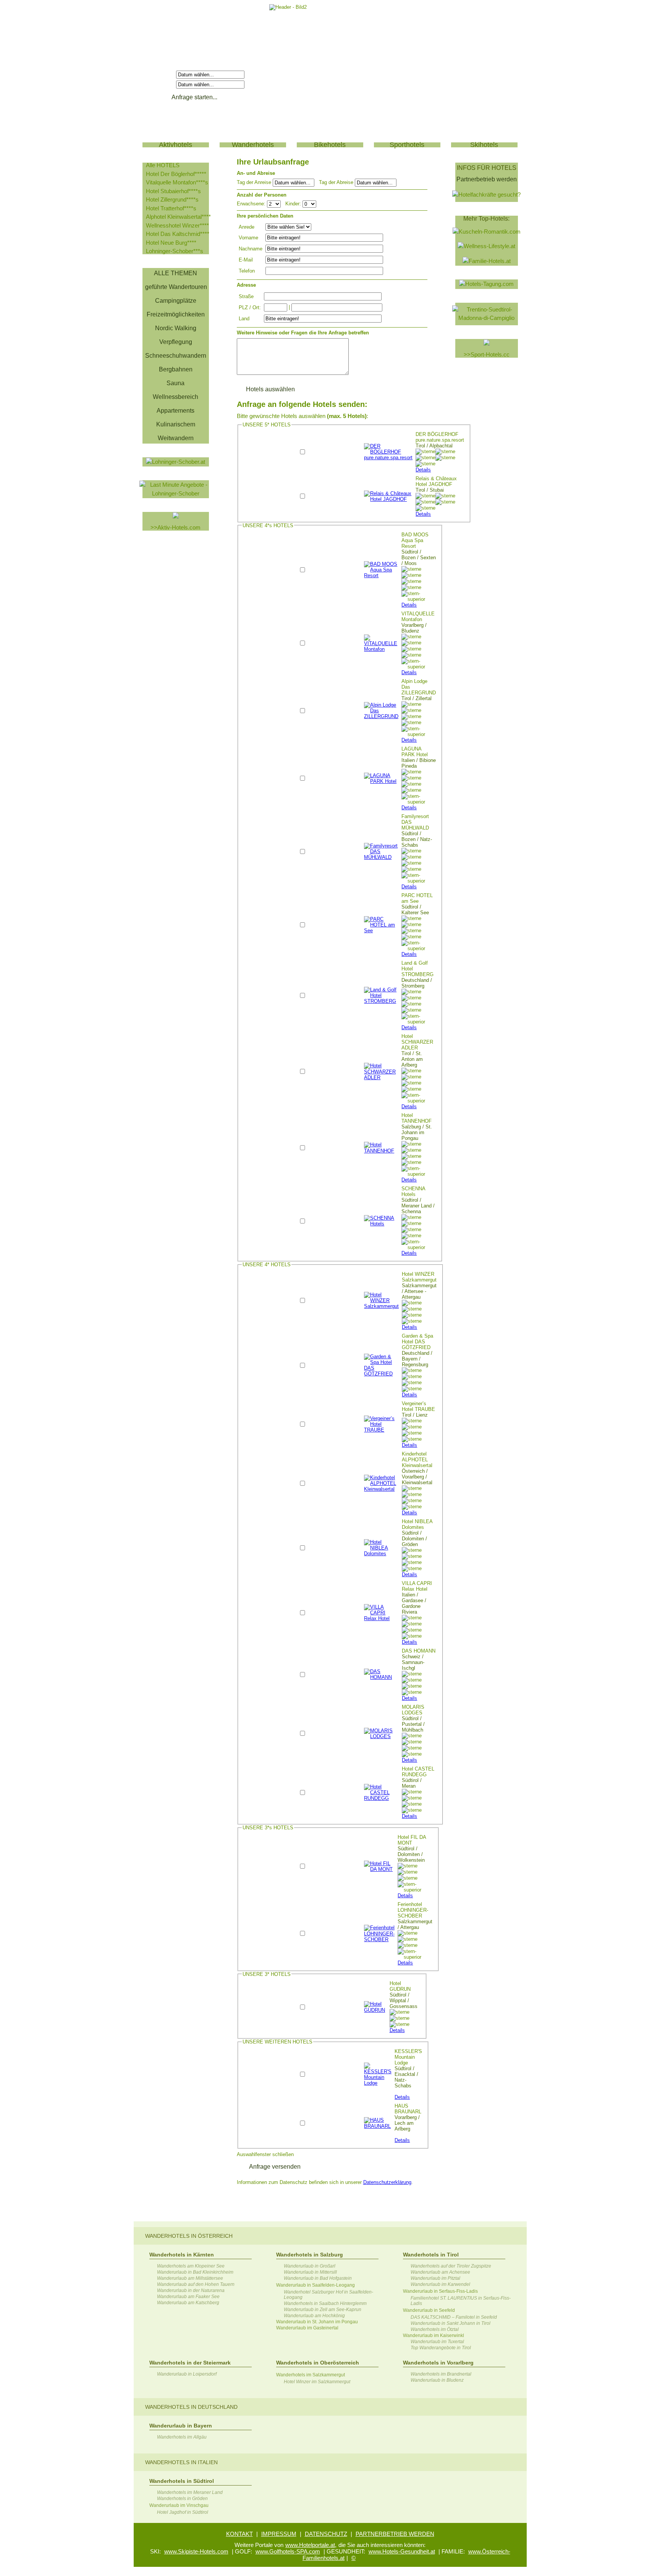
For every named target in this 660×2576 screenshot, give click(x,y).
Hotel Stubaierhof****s (173, 191)
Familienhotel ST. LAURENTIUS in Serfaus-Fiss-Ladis (461, 2301)
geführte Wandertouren (176, 287)
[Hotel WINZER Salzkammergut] (381, 1306)
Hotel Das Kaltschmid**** (178, 234)
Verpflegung (176, 342)
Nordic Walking (176, 328)
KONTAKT (239, 2534)
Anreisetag (160, 74)
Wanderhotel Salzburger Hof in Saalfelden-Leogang (328, 2295)
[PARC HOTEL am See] (381, 930)
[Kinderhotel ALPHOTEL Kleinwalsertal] (381, 1489)
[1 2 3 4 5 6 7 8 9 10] (275, 204)
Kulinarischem (176, 424)
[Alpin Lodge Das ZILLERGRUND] (381, 716)
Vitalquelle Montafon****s (177, 182)
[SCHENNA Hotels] (381, 1224)
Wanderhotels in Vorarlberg (438, 2363)
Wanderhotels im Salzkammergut (311, 2375)
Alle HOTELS (163, 165)
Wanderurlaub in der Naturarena (191, 2290)
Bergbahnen (176, 369)
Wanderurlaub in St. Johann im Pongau (317, 2322)
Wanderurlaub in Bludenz (437, 2380)
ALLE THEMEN (176, 273)
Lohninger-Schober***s (175, 251)
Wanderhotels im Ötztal (435, 2329)
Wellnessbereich (176, 397)
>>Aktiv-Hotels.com (176, 527)
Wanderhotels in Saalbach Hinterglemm (325, 2303)
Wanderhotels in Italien (181, 2462)
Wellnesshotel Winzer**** (177, 225)
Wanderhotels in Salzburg (310, 2255)
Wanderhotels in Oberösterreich (318, 2363)
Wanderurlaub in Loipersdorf (187, 2374)
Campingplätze (176, 301)
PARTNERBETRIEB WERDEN (395, 2534)
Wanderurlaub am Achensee (440, 2272)
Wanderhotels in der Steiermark (190, 2363)
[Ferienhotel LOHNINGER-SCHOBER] (379, 1939)
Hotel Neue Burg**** (171, 243)
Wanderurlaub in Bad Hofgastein (318, 2278)
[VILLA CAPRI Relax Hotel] (381, 1618)
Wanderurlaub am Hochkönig (314, 2316)
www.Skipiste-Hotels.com (196, 2551)
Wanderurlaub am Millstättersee (190, 2278)
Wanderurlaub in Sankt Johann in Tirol (451, 2323)
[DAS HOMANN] (381, 1677)
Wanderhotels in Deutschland (191, 2407)
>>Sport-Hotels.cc (487, 354)
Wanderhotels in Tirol (431, 2255)
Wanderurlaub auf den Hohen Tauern (196, 2284)
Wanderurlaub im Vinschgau (179, 2505)
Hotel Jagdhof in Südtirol (183, 2512)
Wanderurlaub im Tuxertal (437, 2342)
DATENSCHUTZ (326, 2534)
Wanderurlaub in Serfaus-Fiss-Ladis (440, 2291)
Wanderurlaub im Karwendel (440, 2284)
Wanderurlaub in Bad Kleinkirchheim (195, 2272)
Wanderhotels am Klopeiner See (191, 2266)
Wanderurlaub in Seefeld (429, 2310)
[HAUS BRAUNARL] (378, 2126)
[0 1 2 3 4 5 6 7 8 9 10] (309, 204)
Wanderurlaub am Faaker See (188, 2297)
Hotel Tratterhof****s (171, 208)
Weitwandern (176, 438)
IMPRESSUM (279, 2534)
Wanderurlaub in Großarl (310, 2266)
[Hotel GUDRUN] (375, 2010)
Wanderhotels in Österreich (189, 2236)
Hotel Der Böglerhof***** (176, 174)
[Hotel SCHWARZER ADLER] (381, 1077)
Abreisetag (160, 84)
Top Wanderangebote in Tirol (441, 2348)
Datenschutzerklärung (387, 2182)
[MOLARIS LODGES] (381, 1736)
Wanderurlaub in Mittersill (310, 2272)
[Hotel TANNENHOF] (381, 1151)
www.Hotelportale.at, (311, 2545)
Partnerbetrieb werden (487, 179)
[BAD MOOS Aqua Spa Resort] (381, 575)
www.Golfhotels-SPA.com (288, 2551)
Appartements (176, 411)
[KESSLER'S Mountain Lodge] (378, 2083)
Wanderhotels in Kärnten (182, 2255)
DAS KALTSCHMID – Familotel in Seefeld (454, 2317)
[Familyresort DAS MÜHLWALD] (381, 857)
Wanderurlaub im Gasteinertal (307, 2328)
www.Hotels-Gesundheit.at (402, 2551)
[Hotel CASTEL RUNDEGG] (381, 1798)
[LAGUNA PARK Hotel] (381, 781)
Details (423, 470)
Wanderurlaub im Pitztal (435, 2278)
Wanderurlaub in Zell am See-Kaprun (323, 2310)
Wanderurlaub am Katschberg (188, 2303)
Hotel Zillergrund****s (172, 199)
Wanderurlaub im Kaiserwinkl (434, 2336)
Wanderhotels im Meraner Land (190, 2492)
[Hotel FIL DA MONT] (379, 1869)
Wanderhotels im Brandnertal (441, 2374)
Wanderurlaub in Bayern (181, 2426)
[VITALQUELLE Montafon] (381, 649)
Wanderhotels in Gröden (182, 2499)
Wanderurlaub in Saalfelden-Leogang (315, 2285)
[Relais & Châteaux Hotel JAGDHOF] (388, 499)
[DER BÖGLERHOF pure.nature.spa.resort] (388, 458)
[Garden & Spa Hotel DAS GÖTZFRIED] (381, 1374)
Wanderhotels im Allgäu (182, 2437)
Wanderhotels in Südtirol (182, 2481)
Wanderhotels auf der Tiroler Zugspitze (451, 2266)
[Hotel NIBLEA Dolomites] (381, 1554)
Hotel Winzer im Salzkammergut (317, 2382)
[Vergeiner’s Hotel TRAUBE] (381, 1430)
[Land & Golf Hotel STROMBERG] (381, 1001)
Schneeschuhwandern (176, 356)
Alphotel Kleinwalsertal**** (178, 217)
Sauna (176, 383)
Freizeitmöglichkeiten (176, 314)
